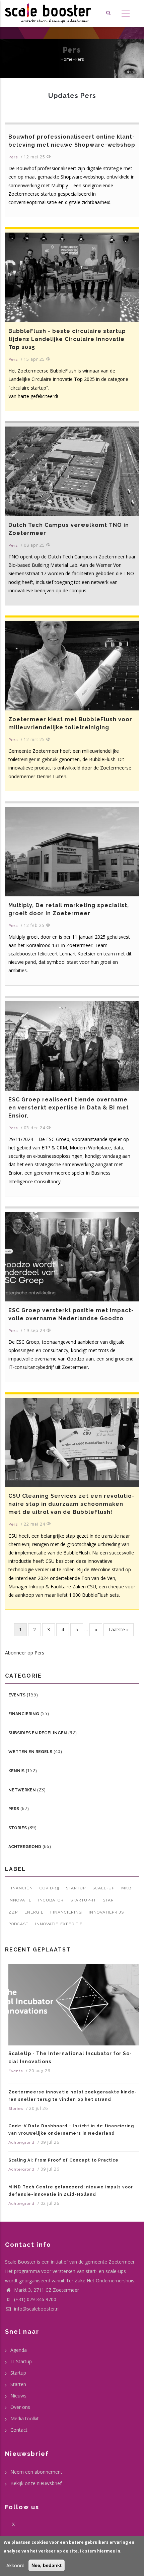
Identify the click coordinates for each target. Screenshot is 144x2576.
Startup (76, 1888)
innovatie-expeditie (59, 1924)
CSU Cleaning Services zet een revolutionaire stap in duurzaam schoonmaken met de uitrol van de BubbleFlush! (71, 1504)
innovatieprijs (106, 1912)
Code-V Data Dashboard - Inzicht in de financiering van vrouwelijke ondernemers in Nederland (71, 2130)
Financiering (24, 1714)
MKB (126, 1888)
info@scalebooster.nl (36, 2309)
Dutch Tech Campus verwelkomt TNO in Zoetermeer (69, 529)
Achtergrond (25, 1847)
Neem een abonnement (36, 2472)
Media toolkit (25, 2418)
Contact (19, 2430)
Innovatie (20, 1900)
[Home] (48, 13)
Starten (18, 2384)
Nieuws (18, 2396)
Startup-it (83, 1900)
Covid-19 (49, 1888)
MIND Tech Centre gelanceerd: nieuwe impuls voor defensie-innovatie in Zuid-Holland (71, 2191)
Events (17, 1695)
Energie (34, 1912)
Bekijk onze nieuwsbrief (36, 2483)
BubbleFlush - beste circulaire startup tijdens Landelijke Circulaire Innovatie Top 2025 (67, 339)
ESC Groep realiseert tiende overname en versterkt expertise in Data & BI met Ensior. (69, 1108)
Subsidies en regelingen (38, 1733)
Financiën (21, 1888)
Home (66, 59)
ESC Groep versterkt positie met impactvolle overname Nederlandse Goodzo (71, 1314)
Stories (18, 1828)
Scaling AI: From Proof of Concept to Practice (63, 2160)
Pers (13, 157)
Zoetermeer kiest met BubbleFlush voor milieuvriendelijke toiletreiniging (70, 723)
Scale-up (103, 1888)
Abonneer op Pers (25, 1653)
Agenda (19, 2350)
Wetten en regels (30, 1752)
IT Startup (21, 2361)
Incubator (51, 1900)
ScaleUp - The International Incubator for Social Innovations (70, 2058)
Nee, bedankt (47, 2565)
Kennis (16, 1771)
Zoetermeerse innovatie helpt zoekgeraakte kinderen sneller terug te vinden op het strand (73, 2096)
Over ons (20, 2407)
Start (110, 1900)
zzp (13, 1912)
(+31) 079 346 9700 (35, 2299)
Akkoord (15, 2565)
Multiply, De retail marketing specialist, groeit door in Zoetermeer (69, 909)
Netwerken (22, 1790)
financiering (66, 1912)
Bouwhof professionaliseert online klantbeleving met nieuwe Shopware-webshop (72, 141)
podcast (18, 1924)
